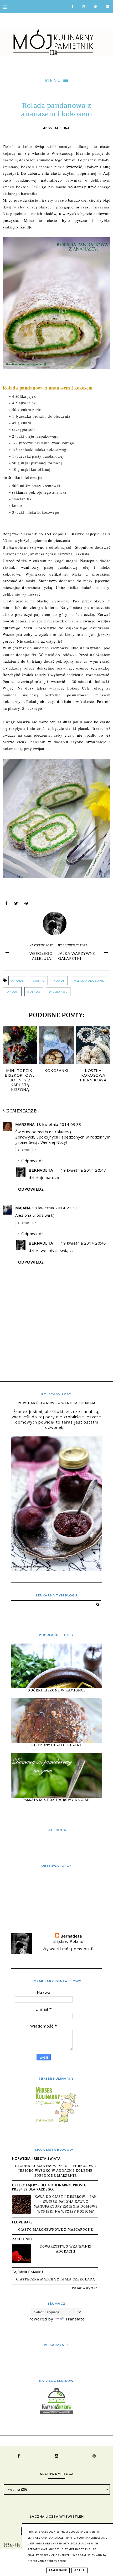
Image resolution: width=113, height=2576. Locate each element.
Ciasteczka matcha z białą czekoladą (55, 2279)
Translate (75, 2319)
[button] (56, 80)
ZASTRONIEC (23, 2239)
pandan (12, 992)
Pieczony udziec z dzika (56, 1745)
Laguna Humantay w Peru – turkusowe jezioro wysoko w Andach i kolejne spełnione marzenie (55, 2171)
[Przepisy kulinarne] (56, 2122)
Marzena (25, 1124)
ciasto (39, 981)
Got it (79, 2570)
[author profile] (57, 922)
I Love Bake (22, 2222)
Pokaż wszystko (85, 2288)
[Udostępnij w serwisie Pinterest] (26, 905)
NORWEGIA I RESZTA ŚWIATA (36, 2158)
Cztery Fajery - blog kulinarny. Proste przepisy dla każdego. (49, 2187)
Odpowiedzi (33, 1161)
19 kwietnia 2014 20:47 (84, 1170)
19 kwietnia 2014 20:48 (84, 1243)
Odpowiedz (27, 1150)
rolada (34, 992)
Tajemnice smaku (28, 2272)
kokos (59, 981)
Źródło (26, 227)
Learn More (58, 2570)
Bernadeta (41, 1170)
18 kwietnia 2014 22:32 (55, 1208)
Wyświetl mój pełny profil (69, 1949)
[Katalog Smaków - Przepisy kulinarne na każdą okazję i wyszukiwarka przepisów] (57, 2412)
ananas (18, 981)
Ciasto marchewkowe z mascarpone (56, 2230)
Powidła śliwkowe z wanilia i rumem (56, 1403)
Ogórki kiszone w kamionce (57, 1690)
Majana (23, 1208)
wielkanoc (58, 992)
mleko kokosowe (89, 981)
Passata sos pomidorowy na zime (56, 1800)
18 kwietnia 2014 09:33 (59, 1124)
